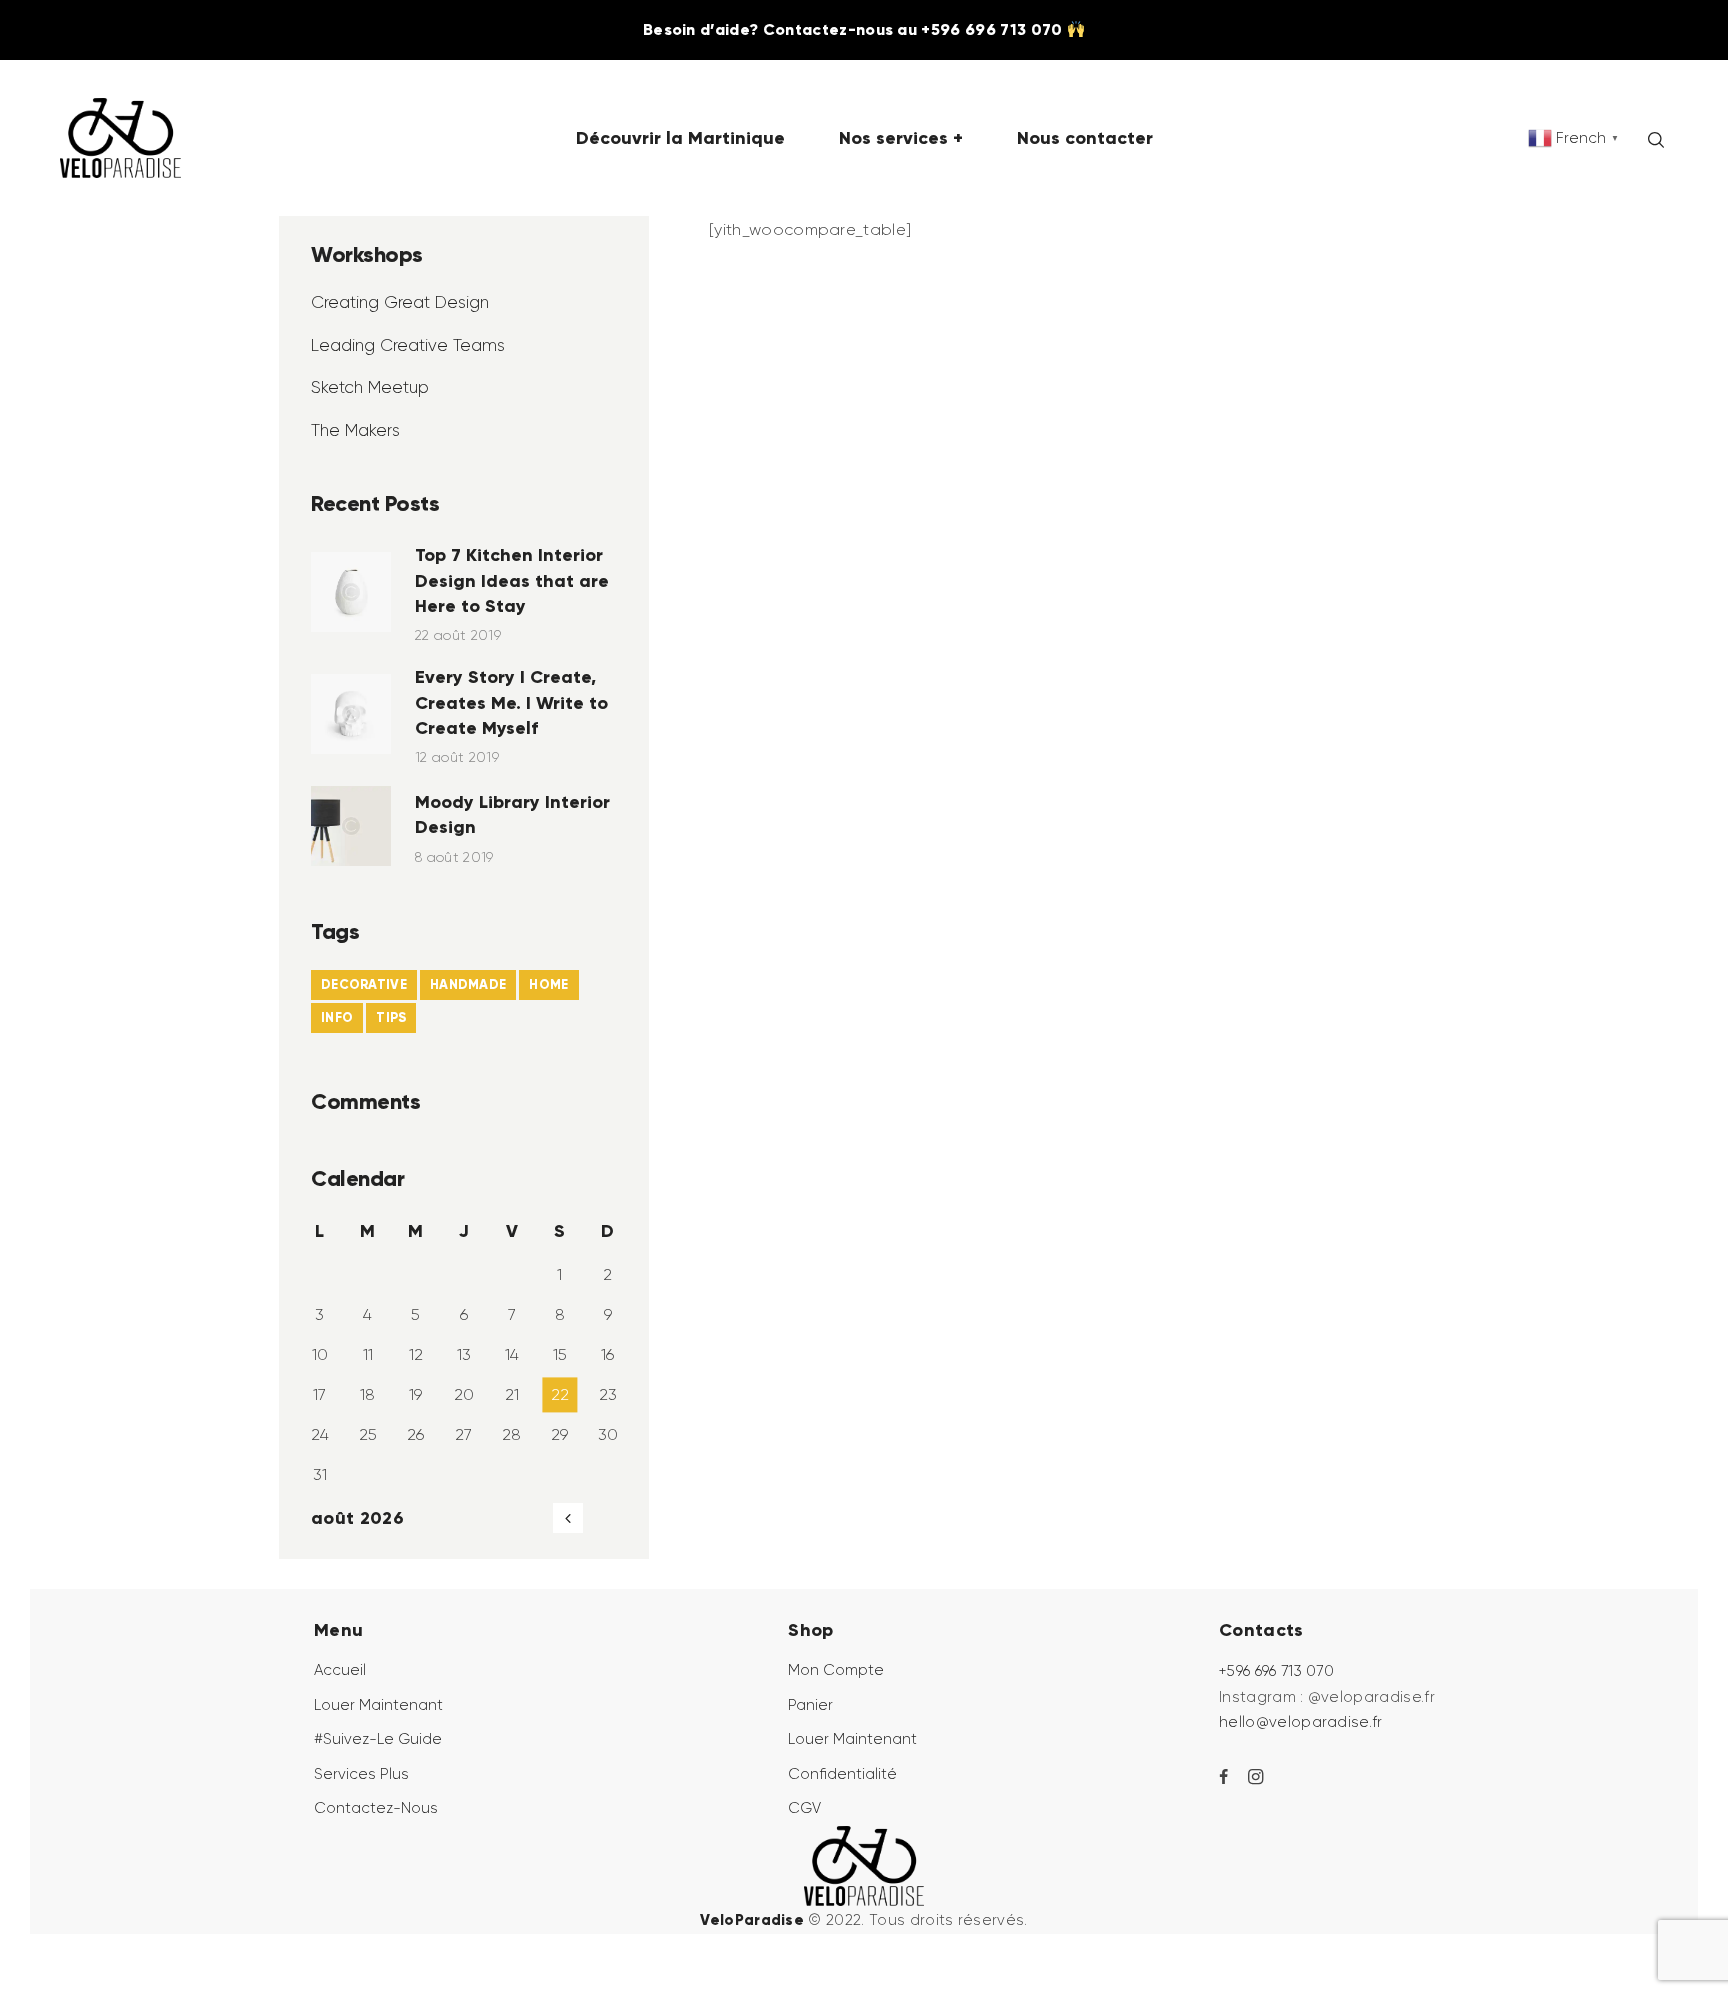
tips (391, 1017)
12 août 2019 (457, 757)
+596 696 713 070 (1276, 1671)
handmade (468, 984)
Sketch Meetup (370, 387)
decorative (364, 984)
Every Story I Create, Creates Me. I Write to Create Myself (511, 701)
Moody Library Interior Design (512, 814)
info (337, 1017)
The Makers (355, 430)
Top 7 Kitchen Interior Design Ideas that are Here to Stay (512, 579)
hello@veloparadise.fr (1301, 1722)
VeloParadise (752, 1919)
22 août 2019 (458, 635)
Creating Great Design (400, 302)
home (548, 984)
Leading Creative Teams (408, 345)
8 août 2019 (454, 857)
